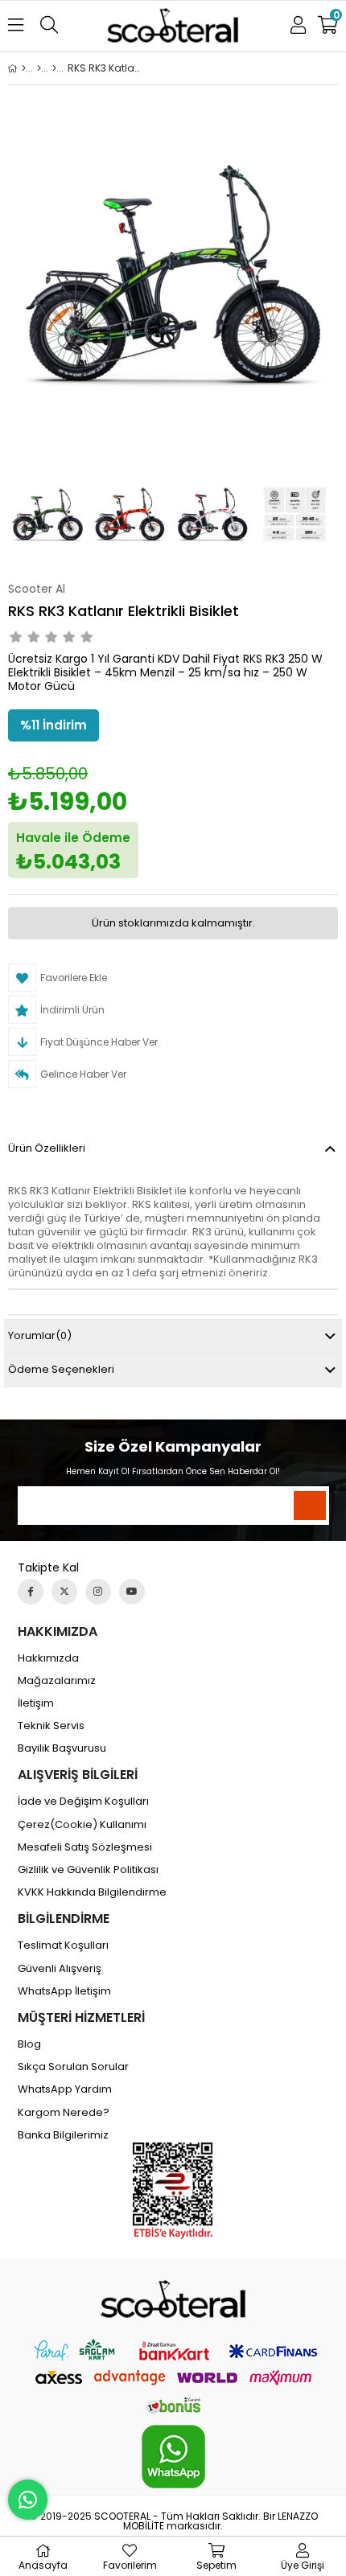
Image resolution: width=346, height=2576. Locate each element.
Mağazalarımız (57, 1681)
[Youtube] (132, 1592)
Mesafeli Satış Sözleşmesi (85, 1847)
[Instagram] (98, 1592)
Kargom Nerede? (64, 2113)
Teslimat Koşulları (63, 1945)
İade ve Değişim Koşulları (83, 1802)
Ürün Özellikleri (47, 1148)
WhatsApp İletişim (64, 1991)
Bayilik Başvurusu (62, 1748)
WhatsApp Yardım (65, 2089)
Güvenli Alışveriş (60, 1969)
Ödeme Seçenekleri (61, 1369)
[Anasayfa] (24, 68)
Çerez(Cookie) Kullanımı (82, 1825)
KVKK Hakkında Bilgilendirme (92, 1892)
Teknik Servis (51, 1726)
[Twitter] (64, 1592)
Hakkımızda (48, 1658)
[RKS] (54, 68)
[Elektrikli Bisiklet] (39, 68)
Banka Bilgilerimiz (63, 2135)
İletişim (36, 1703)
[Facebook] (31, 1592)
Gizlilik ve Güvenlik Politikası (88, 1870)
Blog (29, 2044)
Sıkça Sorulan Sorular (73, 2067)
